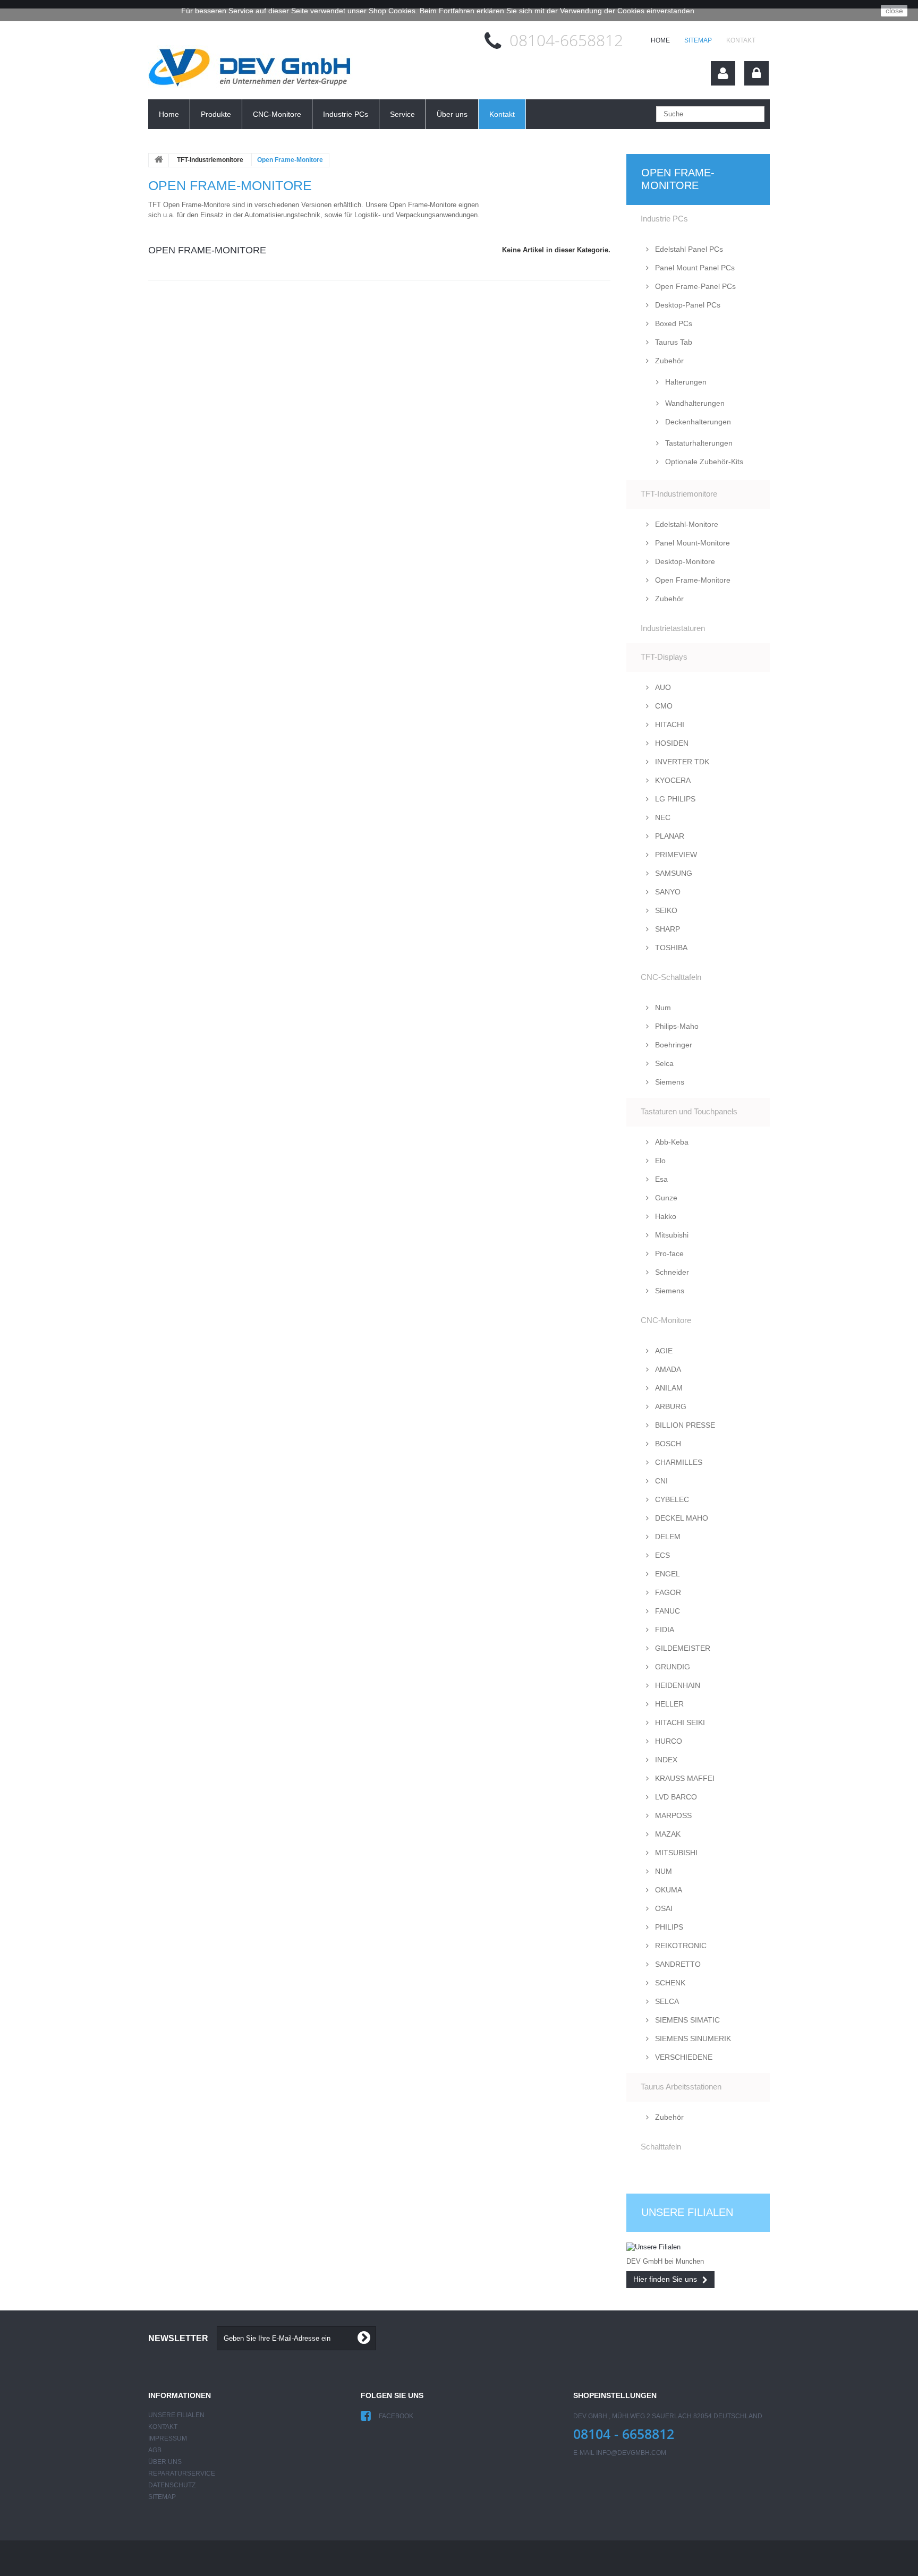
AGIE (663, 1351)
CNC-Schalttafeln (671, 977)
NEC (662, 817)
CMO (663, 706)
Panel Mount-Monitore (691, 543)
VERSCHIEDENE (683, 2057)
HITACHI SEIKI (679, 1722)
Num (662, 1008)
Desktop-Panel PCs (687, 305)
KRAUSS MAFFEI (684, 1778)
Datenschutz (172, 2485)
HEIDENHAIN (677, 1685)
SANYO (667, 892)
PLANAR (669, 836)
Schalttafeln (661, 2147)
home (660, 40)
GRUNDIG (671, 1667)
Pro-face (668, 1253)
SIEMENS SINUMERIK (692, 2038)
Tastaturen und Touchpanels (689, 1111)
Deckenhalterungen (697, 422)
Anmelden (756, 73)
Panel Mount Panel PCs (694, 268)
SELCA (666, 2001)
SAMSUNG (673, 873)
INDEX (665, 1760)
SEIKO (665, 910)
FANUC (666, 1611)
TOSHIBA (670, 948)
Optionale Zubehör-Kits (703, 462)
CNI (660, 1481)
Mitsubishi (671, 1235)
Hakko (665, 1216)
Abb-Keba (671, 1142)
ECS (661, 1555)
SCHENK (669, 1983)
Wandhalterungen (694, 403)
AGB (155, 2450)
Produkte (216, 114)
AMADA (667, 1369)
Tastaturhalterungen (698, 443)
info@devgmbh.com (631, 2453)
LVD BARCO (675, 1797)
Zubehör (668, 361)
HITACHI (669, 724)
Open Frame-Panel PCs (694, 286)
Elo (659, 1161)
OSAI (663, 1908)
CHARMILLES (678, 1462)
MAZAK (667, 1834)
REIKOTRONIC (680, 1946)
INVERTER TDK (681, 762)
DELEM (667, 1537)
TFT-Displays (664, 657)
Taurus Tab (673, 342)
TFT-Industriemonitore (210, 160)
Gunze (665, 1198)
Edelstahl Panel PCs (688, 249)
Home (169, 114)
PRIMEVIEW (675, 855)
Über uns (452, 114)
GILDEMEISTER (682, 1648)
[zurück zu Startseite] (159, 160)
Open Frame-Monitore (692, 580)
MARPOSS (672, 1815)
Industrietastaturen (673, 628)
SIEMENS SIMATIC (686, 2020)
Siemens (669, 1082)
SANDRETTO (677, 1964)
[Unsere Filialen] (698, 2247)
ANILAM (668, 1388)
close (894, 11)
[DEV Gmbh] (251, 70)
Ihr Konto (723, 73)
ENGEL (666, 1574)
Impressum (168, 2438)
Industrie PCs (346, 114)
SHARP (666, 929)
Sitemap (698, 40)
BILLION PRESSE (684, 1425)
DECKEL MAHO (681, 1518)
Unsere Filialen (687, 2212)
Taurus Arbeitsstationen (681, 2087)
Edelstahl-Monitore (686, 524)
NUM (662, 1871)
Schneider (671, 1272)
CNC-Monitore (277, 114)
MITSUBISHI (675, 1853)
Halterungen (685, 382)
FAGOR (667, 1592)
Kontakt (741, 40)
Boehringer (673, 1045)
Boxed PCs (673, 323)
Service (402, 114)
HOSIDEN (671, 743)
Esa (660, 1179)
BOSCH (667, 1444)
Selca (663, 1063)
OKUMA (668, 1890)
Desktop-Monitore (684, 561)
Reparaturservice (182, 2473)
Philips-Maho (676, 1026)
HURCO (668, 1741)
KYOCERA (672, 780)
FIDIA (664, 1630)
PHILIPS (668, 1927)
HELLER (668, 1704)
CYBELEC (671, 1499)
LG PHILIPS (674, 799)
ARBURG (670, 1406)
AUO (662, 687)
